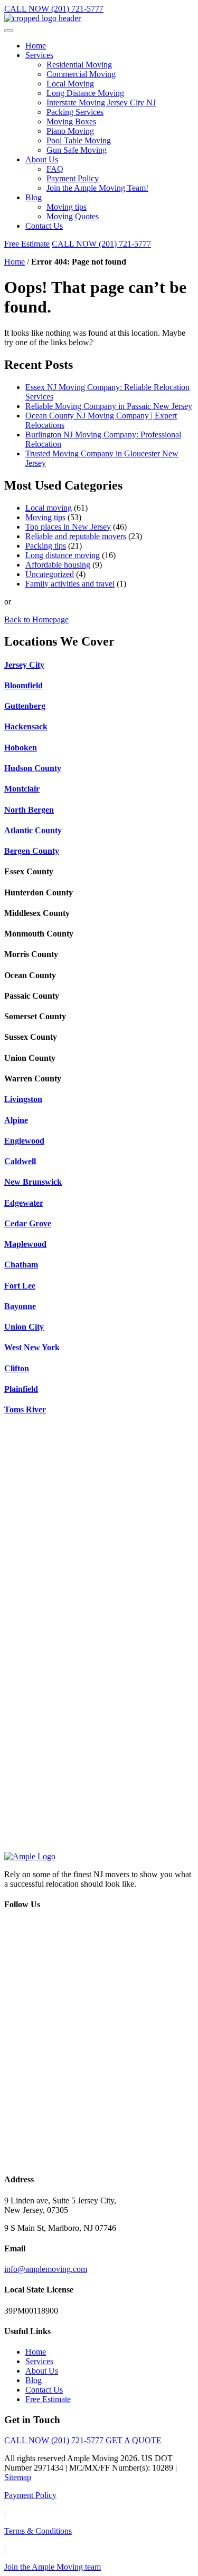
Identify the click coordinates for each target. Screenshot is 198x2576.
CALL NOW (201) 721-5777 (54, 9)
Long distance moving (63, 555)
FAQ (55, 169)
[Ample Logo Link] (30, 1856)
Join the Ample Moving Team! (97, 188)
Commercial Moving (81, 74)
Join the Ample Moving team (53, 2567)
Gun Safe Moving (77, 150)
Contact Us (44, 226)
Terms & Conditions (38, 2531)
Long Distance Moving (85, 93)
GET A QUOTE (134, 2440)
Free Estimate (27, 244)
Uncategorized (50, 574)
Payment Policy (73, 178)
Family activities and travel (70, 584)
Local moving (49, 508)
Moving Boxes (71, 121)
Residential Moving (79, 65)
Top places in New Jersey (68, 527)
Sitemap (18, 2477)
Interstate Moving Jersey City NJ (101, 103)
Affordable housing (58, 565)
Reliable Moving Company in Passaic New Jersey (109, 406)
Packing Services (75, 112)
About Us (42, 159)
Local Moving (70, 84)
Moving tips (67, 207)
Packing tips (46, 546)
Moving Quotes (73, 216)
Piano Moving (70, 131)
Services (39, 55)
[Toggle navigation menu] (8, 31)
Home (36, 46)
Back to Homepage (36, 619)
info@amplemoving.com (46, 2269)
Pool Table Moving (79, 140)
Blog (34, 197)
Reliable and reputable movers (76, 536)
